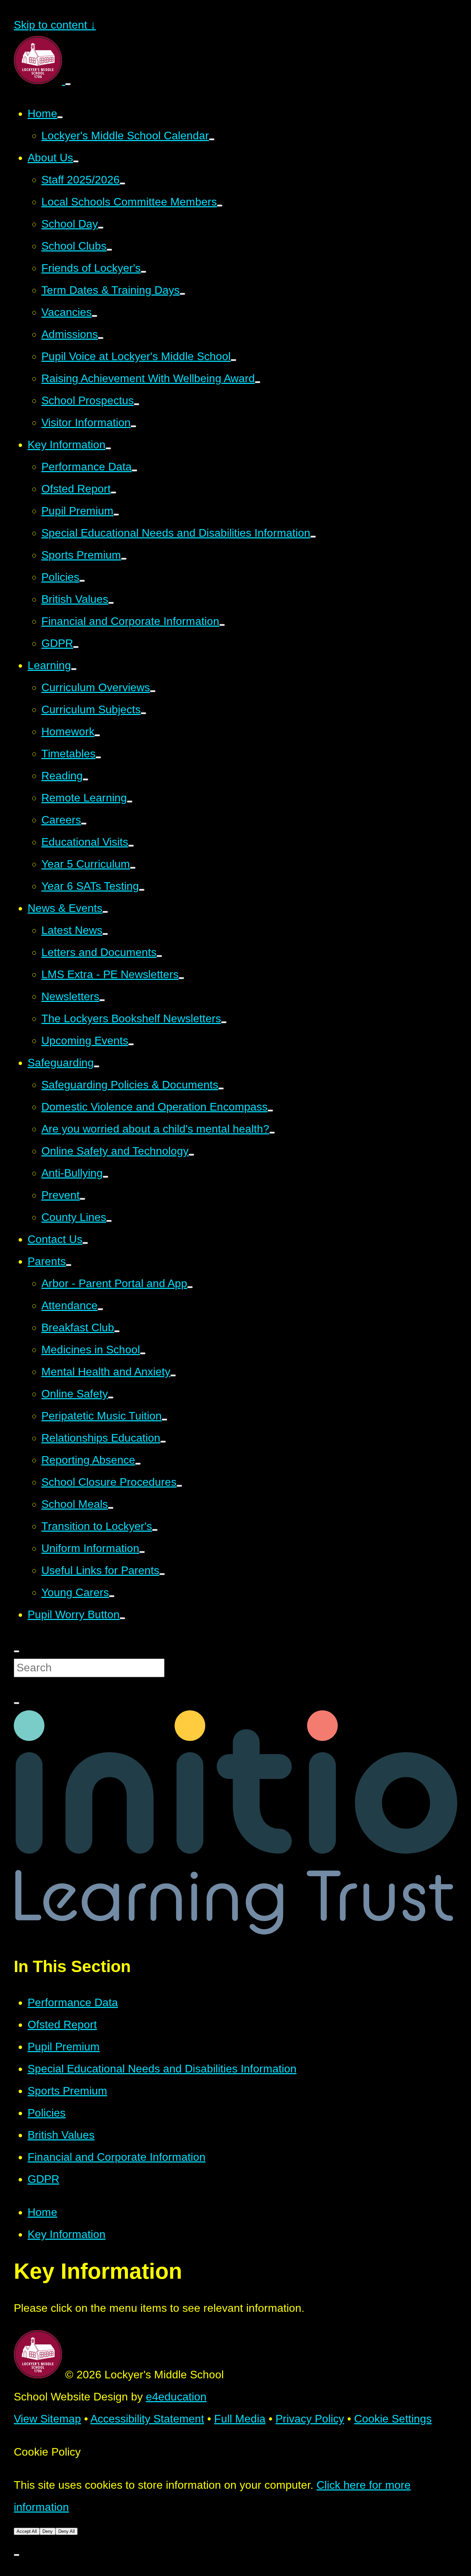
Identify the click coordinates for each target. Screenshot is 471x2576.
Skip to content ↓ (55, 25)
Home (42, 2212)
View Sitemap (47, 2419)
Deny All (67, 2531)
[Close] (17, 2555)
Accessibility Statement (147, 2419)
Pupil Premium (64, 2047)
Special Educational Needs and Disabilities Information (162, 2069)
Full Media (240, 2419)
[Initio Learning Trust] (235, 1931)
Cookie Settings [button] (393, 2419)
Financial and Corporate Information (117, 2157)
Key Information (67, 2234)
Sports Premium (67, 2091)
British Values (61, 2135)
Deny (48, 2531)
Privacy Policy (310, 2419)
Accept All (27, 2531)
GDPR (43, 2179)
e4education (176, 2397)
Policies (47, 2113)
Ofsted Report (62, 2025)
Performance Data (73, 2002)
